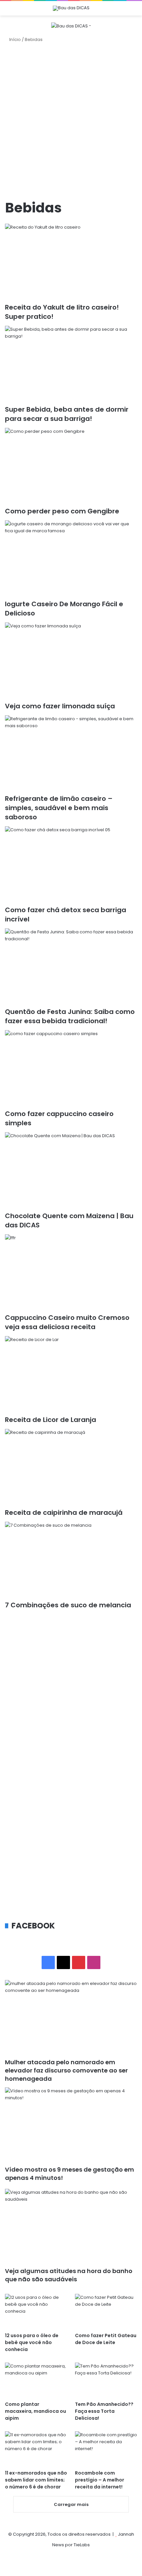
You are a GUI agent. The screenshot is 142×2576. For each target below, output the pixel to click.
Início (15, 39)
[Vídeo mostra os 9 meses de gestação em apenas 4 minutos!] (71, 2125)
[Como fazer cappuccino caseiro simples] (71, 1067)
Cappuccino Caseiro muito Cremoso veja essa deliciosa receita (67, 1322)
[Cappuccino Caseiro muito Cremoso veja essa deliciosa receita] (71, 1272)
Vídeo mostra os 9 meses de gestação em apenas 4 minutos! (70, 2174)
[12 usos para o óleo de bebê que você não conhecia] (36, 2311)
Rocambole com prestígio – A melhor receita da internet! (100, 2480)
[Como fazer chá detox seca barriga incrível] (71, 864)
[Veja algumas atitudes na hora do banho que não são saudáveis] (71, 2226)
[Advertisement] (71, 121)
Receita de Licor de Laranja (51, 1420)
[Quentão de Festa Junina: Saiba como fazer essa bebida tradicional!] (71, 966)
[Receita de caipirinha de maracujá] (71, 1466)
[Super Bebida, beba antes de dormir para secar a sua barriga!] (71, 363)
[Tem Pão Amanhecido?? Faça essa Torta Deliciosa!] (106, 2380)
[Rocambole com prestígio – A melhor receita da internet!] (106, 2449)
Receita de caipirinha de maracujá (64, 1512)
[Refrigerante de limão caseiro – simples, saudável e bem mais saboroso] (71, 753)
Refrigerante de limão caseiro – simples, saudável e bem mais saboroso (59, 808)
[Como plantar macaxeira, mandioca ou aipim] (36, 2380)
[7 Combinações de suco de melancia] (71, 1559)
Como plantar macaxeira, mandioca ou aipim (35, 2411)
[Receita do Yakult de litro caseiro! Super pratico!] (71, 261)
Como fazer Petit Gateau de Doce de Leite (106, 2339)
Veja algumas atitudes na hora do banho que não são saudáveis (69, 2275)
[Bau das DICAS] (71, 8)
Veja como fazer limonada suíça (60, 706)
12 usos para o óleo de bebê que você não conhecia (32, 2342)
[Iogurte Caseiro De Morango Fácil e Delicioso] (71, 558)
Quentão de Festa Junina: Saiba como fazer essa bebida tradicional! (70, 1016)
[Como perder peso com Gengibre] (71, 465)
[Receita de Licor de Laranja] (71, 1373)
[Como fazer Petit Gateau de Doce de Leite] (106, 2311)
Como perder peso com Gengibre (62, 511)
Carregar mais (71, 2504)
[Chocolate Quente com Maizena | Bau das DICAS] (71, 1170)
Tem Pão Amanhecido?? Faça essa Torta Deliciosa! (104, 2411)
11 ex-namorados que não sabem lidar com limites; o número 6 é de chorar (36, 2480)
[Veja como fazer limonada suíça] (71, 660)
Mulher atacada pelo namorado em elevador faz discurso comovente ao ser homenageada (66, 2070)
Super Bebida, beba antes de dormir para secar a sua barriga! (67, 414)
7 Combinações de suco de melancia (68, 1605)
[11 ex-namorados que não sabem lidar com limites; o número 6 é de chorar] (36, 2449)
